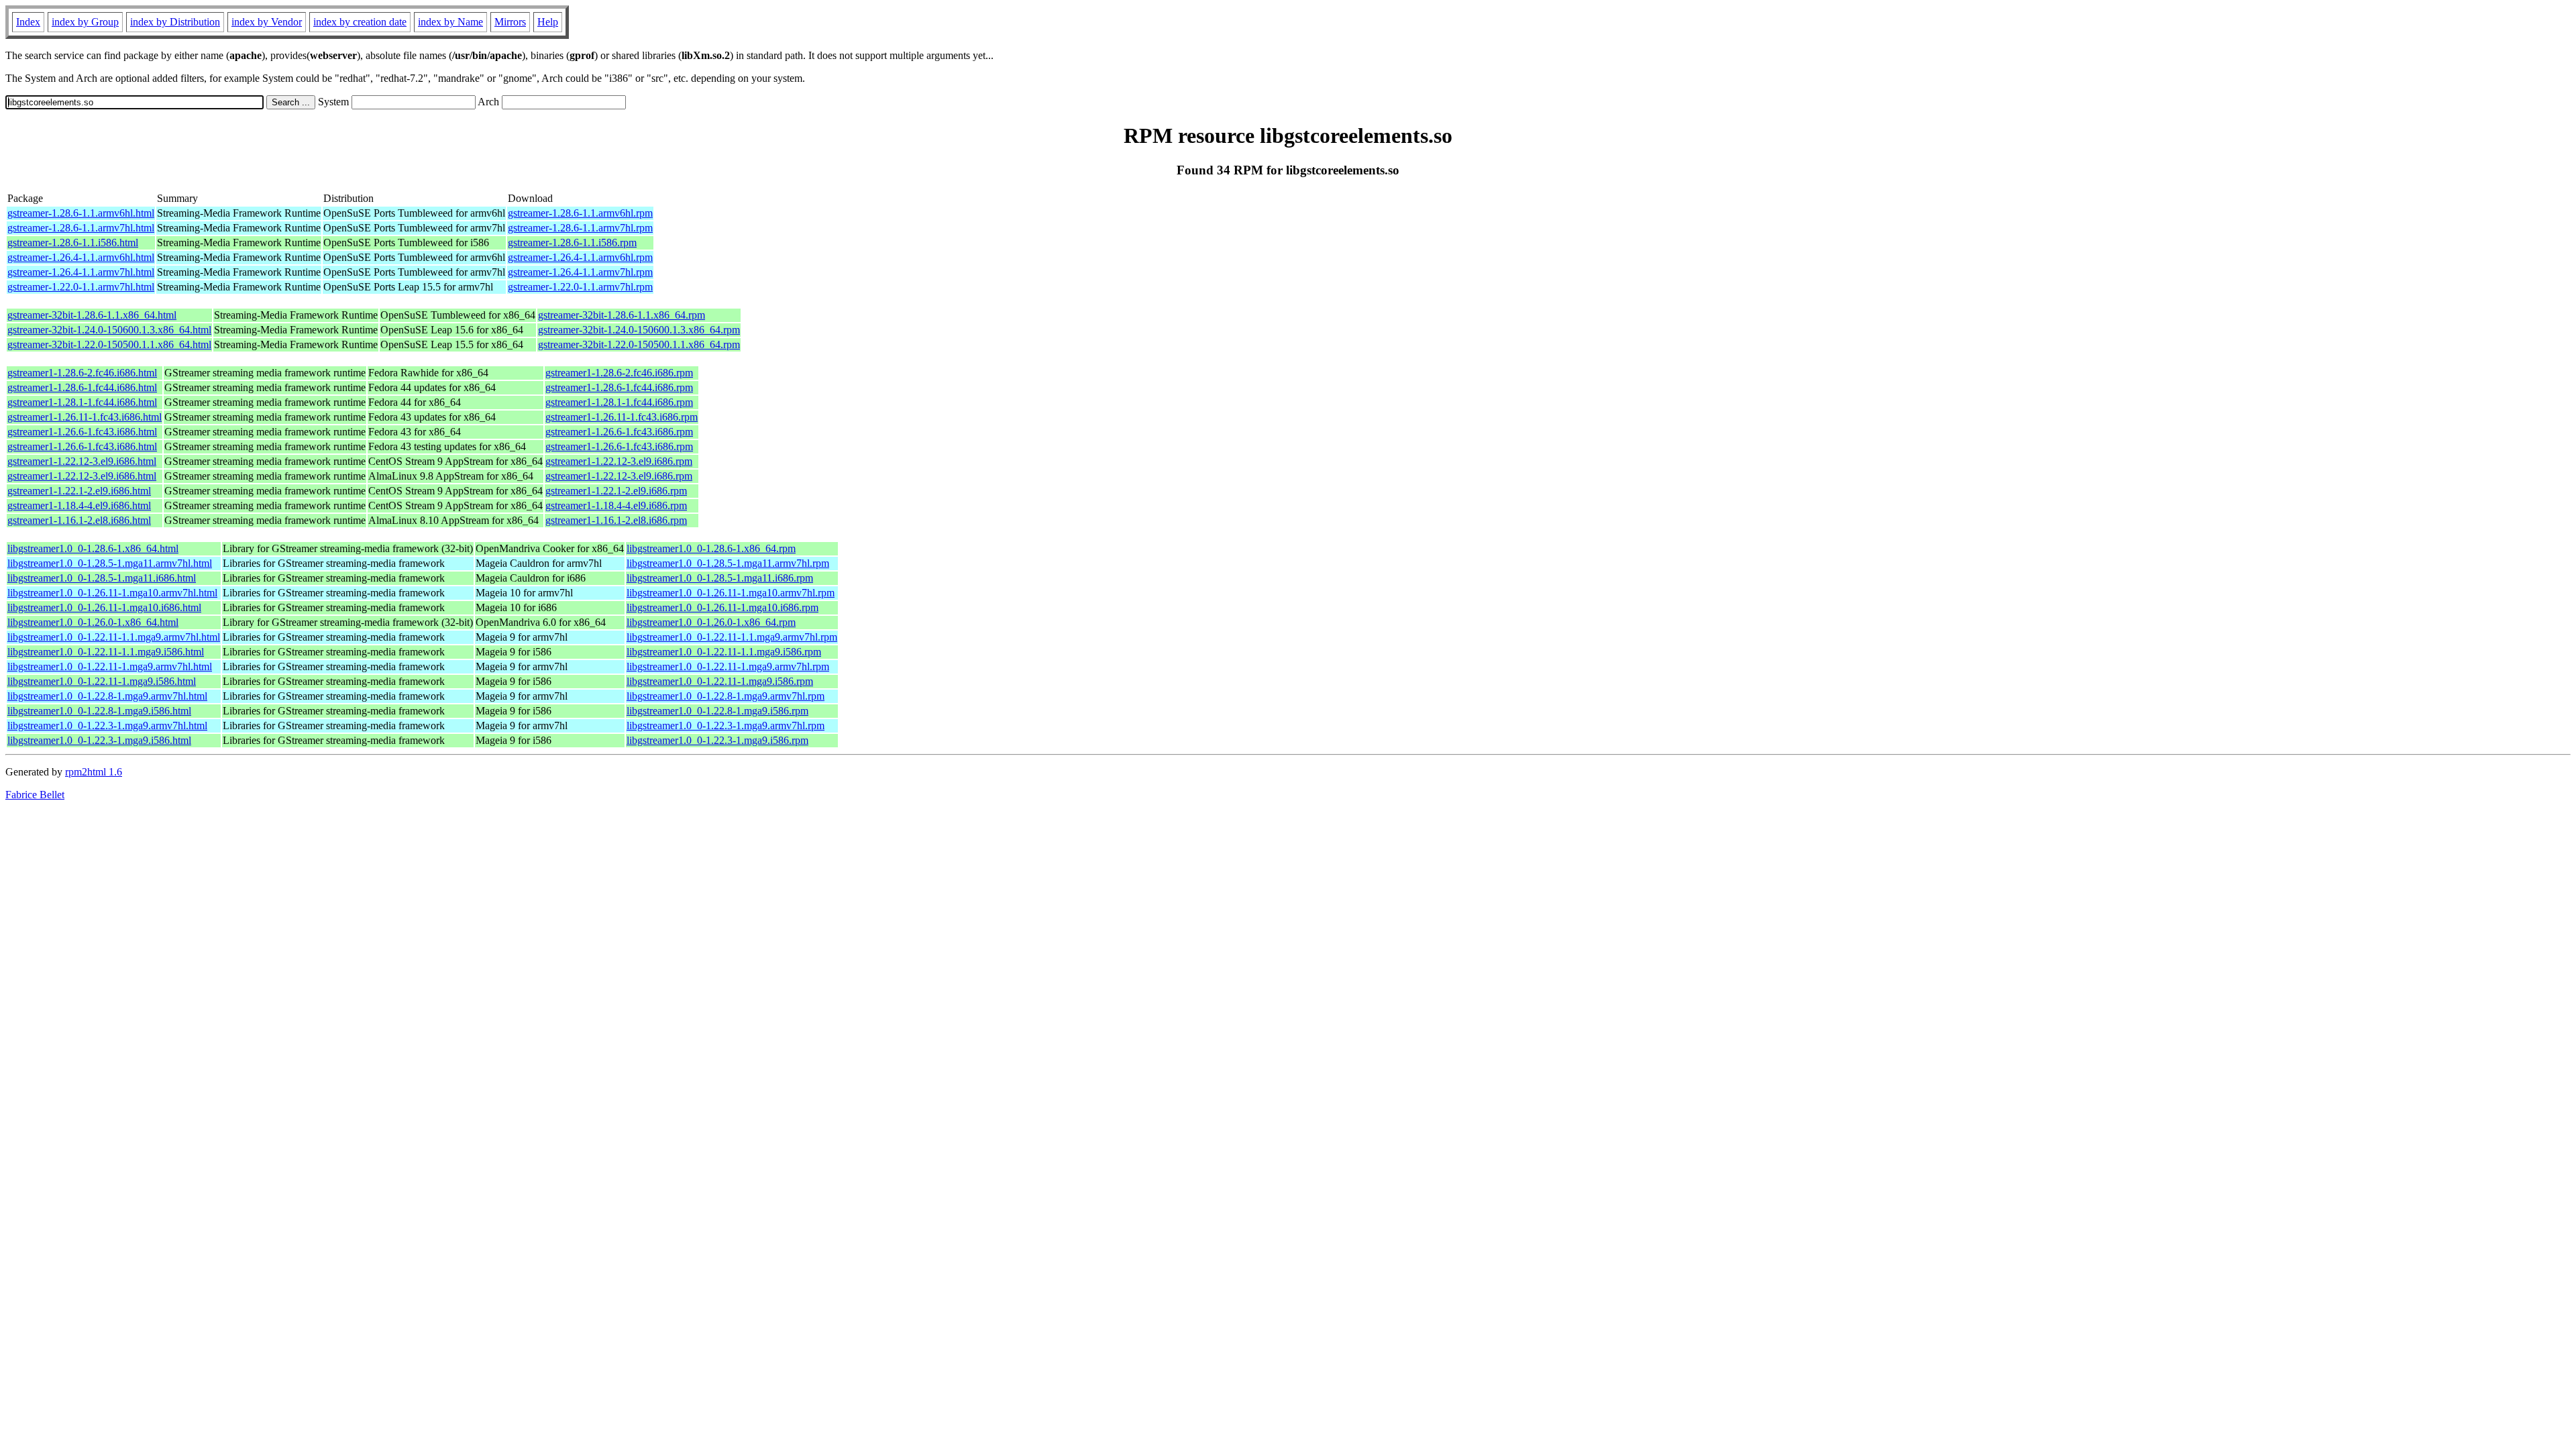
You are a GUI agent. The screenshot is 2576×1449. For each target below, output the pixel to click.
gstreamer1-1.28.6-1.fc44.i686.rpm (619, 387)
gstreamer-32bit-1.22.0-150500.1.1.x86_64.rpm (639, 344)
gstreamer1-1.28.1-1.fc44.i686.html (82, 402)
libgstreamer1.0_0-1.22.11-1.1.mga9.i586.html (106, 652)
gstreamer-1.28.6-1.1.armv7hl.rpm (580, 228)
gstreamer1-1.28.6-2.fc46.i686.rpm (619, 373)
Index (28, 22)
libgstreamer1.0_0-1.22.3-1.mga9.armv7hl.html (107, 726)
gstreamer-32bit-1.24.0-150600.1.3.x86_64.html (109, 330)
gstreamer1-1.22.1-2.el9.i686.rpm (616, 491)
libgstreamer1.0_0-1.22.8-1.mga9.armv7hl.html (107, 696)
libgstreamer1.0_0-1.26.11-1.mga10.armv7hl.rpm (731, 593)
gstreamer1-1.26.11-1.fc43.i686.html (85, 417)
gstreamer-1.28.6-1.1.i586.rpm (572, 243)
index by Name (450, 22)
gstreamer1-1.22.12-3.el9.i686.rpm (619, 461)
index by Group (85, 22)
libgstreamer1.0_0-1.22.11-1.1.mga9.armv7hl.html (114, 637)
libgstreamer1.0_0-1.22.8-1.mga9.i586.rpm (717, 711)
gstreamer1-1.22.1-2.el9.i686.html (79, 491)
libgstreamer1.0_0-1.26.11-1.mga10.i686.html (104, 607)
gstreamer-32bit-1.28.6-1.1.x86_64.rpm (622, 315)
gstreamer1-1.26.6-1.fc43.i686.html (82, 432)
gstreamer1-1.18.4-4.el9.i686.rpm (616, 505)
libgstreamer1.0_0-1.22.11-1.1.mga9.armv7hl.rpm (732, 637)
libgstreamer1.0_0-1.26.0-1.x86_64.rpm (711, 622)
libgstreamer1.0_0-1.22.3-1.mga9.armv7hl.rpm (726, 726)
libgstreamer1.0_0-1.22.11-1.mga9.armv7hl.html (110, 666)
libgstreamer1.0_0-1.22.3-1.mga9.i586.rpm (717, 740)
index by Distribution (175, 22)
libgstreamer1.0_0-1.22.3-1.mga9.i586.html (99, 740)
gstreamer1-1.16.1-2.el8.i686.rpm (616, 520)
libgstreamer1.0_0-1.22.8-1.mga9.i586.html (99, 711)
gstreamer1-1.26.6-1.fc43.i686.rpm (619, 432)
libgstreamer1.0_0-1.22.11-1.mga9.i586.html (102, 681)
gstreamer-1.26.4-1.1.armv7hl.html (81, 272)
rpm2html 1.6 (94, 772)
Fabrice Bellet (35, 795)
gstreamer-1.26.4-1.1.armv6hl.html (81, 257)
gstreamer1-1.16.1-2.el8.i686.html (79, 520)
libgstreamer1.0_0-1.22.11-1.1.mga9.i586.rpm (724, 652)
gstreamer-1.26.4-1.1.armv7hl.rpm (580, 272)
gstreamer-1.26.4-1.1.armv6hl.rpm (580, 257)
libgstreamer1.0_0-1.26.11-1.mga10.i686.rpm (722, 607)
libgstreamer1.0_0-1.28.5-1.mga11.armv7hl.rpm (728, 563)
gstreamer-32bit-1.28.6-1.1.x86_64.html (92, 315)
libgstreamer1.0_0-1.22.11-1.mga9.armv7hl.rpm (728, 666)
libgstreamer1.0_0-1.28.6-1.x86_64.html (93, 548)
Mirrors (510, 22)
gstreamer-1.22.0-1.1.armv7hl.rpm (580, 287)
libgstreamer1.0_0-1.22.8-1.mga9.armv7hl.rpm (726, 696)
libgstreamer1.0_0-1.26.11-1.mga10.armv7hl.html (112, 593)
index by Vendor (267, 22)
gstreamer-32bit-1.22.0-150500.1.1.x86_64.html (109, 344)
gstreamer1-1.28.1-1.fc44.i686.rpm (619, 402)
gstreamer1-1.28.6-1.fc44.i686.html (82, 387)
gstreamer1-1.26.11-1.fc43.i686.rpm (622, 417)
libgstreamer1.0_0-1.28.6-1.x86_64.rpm (711, 548)
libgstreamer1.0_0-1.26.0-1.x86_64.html (93, 622)
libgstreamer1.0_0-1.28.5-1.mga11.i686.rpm (720, 578)
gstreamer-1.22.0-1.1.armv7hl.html (81, 287)
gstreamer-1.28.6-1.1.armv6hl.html (81, 213)
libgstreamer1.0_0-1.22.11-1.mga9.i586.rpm (720, 681)
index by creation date (360, 22)
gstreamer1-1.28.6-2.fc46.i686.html (82, 373)
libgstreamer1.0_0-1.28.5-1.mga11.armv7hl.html (110, 563)
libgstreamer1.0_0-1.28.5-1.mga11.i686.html (102, 578)
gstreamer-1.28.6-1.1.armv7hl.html (81, 228)
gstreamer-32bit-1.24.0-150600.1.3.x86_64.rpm (639, 330)
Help (548, 22)
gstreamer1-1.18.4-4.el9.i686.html (79, 505)
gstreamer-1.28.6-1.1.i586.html (73, 243)
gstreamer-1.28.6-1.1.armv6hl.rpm (580, 213)
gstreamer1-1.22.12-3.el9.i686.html (82, 461)
